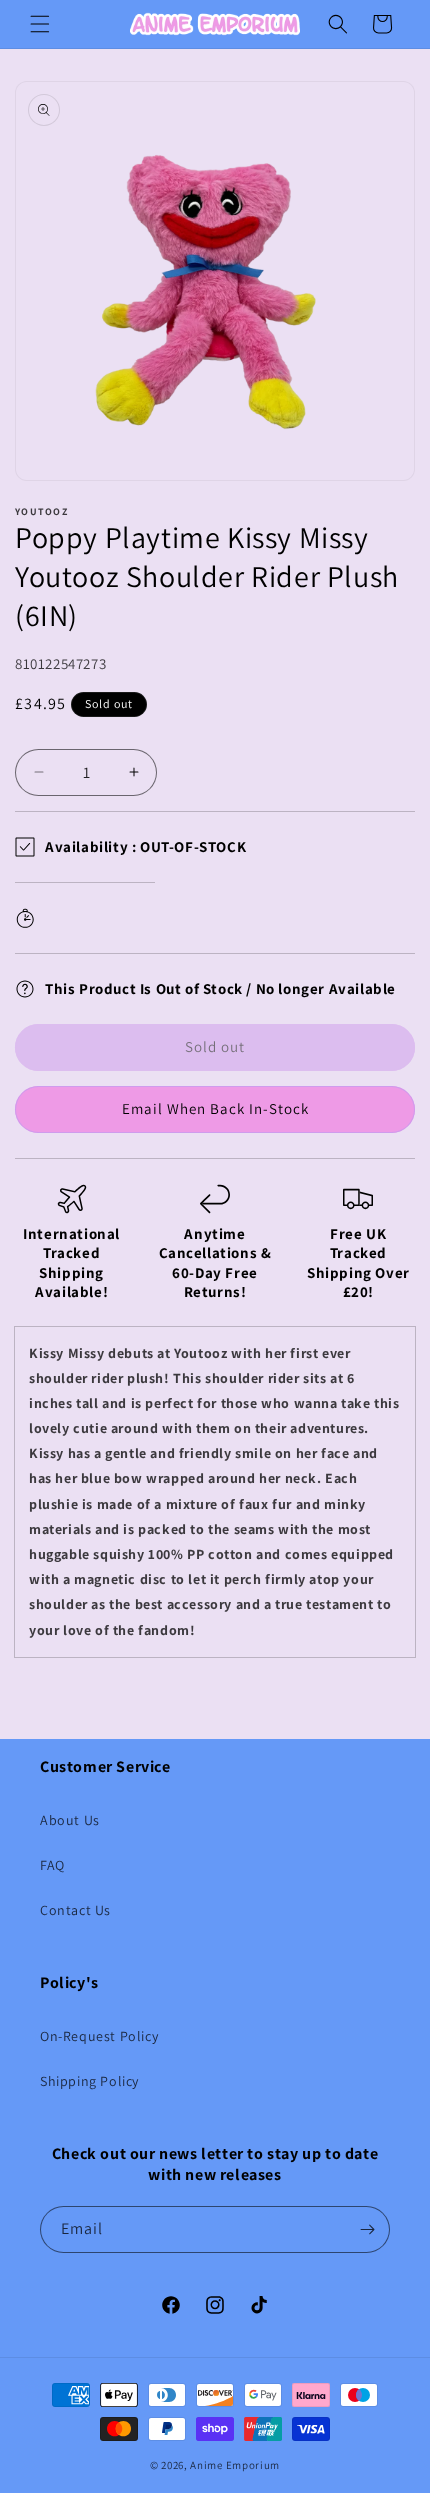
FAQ (52, 1865)
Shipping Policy (89, 2081)
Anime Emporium (235, 2465)
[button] (40, 24)
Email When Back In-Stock (215, 1108)
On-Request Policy (99, 2036)
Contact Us (75, 1910)
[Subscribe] (367, 2229)
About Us (70, 1820)
